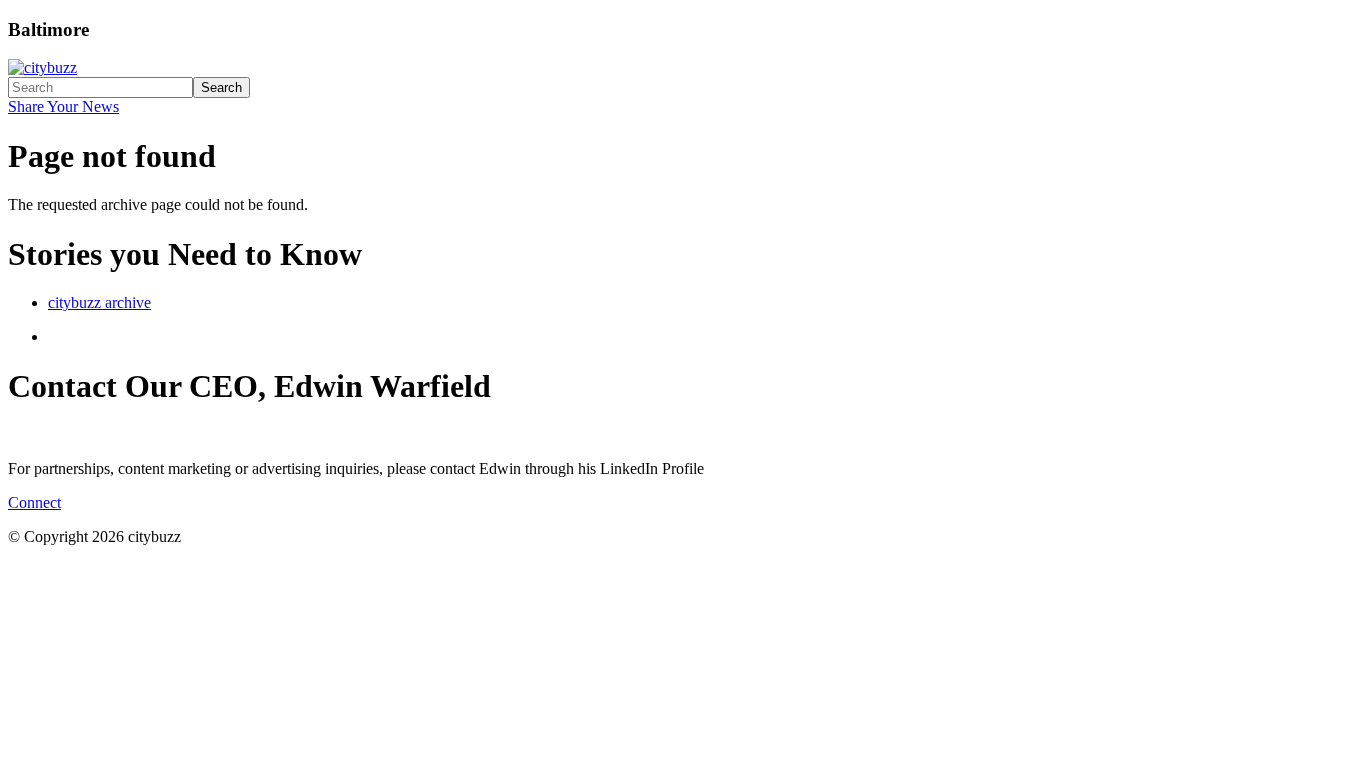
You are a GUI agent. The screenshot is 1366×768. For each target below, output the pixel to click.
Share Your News (63, 106)
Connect (34, 502)
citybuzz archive (99, 302)
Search (221, 87)
